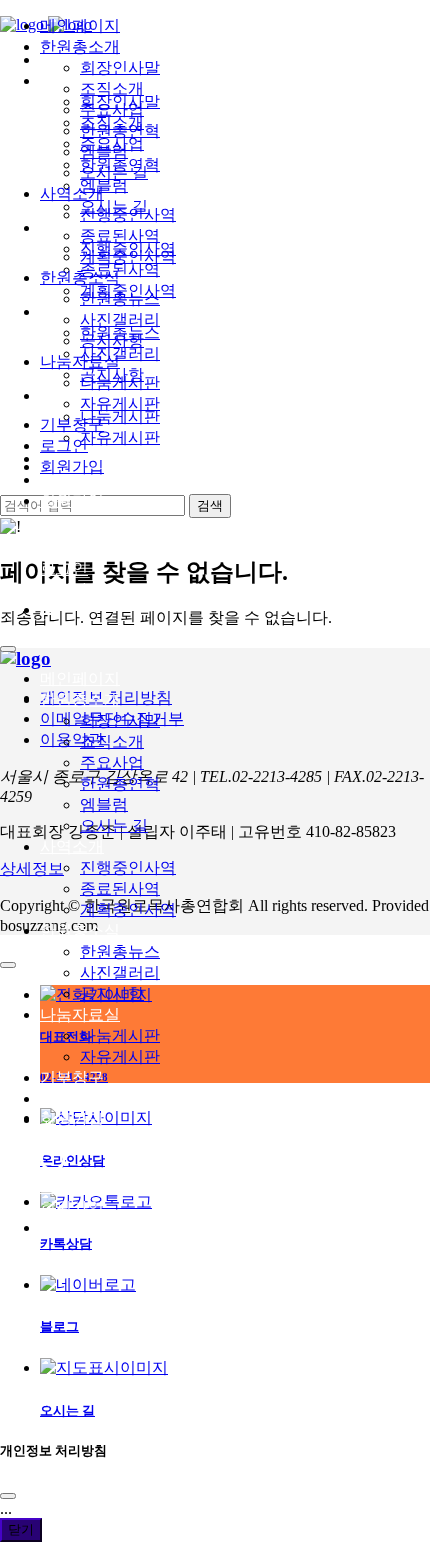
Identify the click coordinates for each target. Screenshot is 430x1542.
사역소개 (72, 846)
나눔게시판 (120, 1035)
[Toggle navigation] (8, 649)
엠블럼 (104, 804)
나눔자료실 (80, 1014)
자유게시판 (120, 1056)
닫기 (21, 1529)
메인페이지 (80, 678)
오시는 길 (114, 825)
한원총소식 (80, 930)
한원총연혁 (120, 783)
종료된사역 (120, 888)
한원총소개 (80, 699)
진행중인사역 (128, 867)
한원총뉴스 (120, 951)
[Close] (8, 1496)
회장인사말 (120, 720)
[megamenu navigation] (49, 609)
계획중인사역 (128, 909)
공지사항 (112, 993)
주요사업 (112, 762)
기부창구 (72, 1077)
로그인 (64, 479)
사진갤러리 (120, 972)
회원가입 (72, 500)
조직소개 (112, 741)
